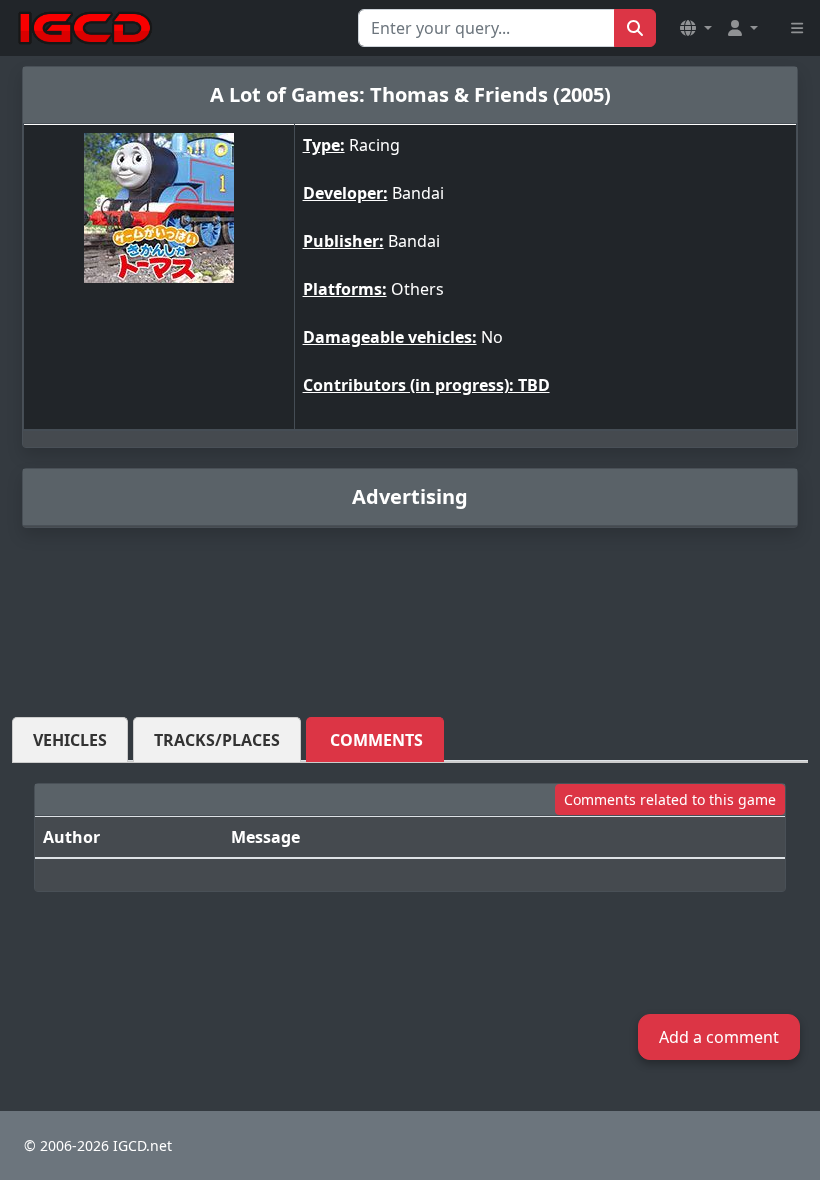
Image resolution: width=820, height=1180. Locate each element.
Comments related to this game (670, 799)
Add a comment (719, 1037)
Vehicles (70, 740)
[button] (696, 28)
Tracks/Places (217, 740)
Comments (376, 740)
